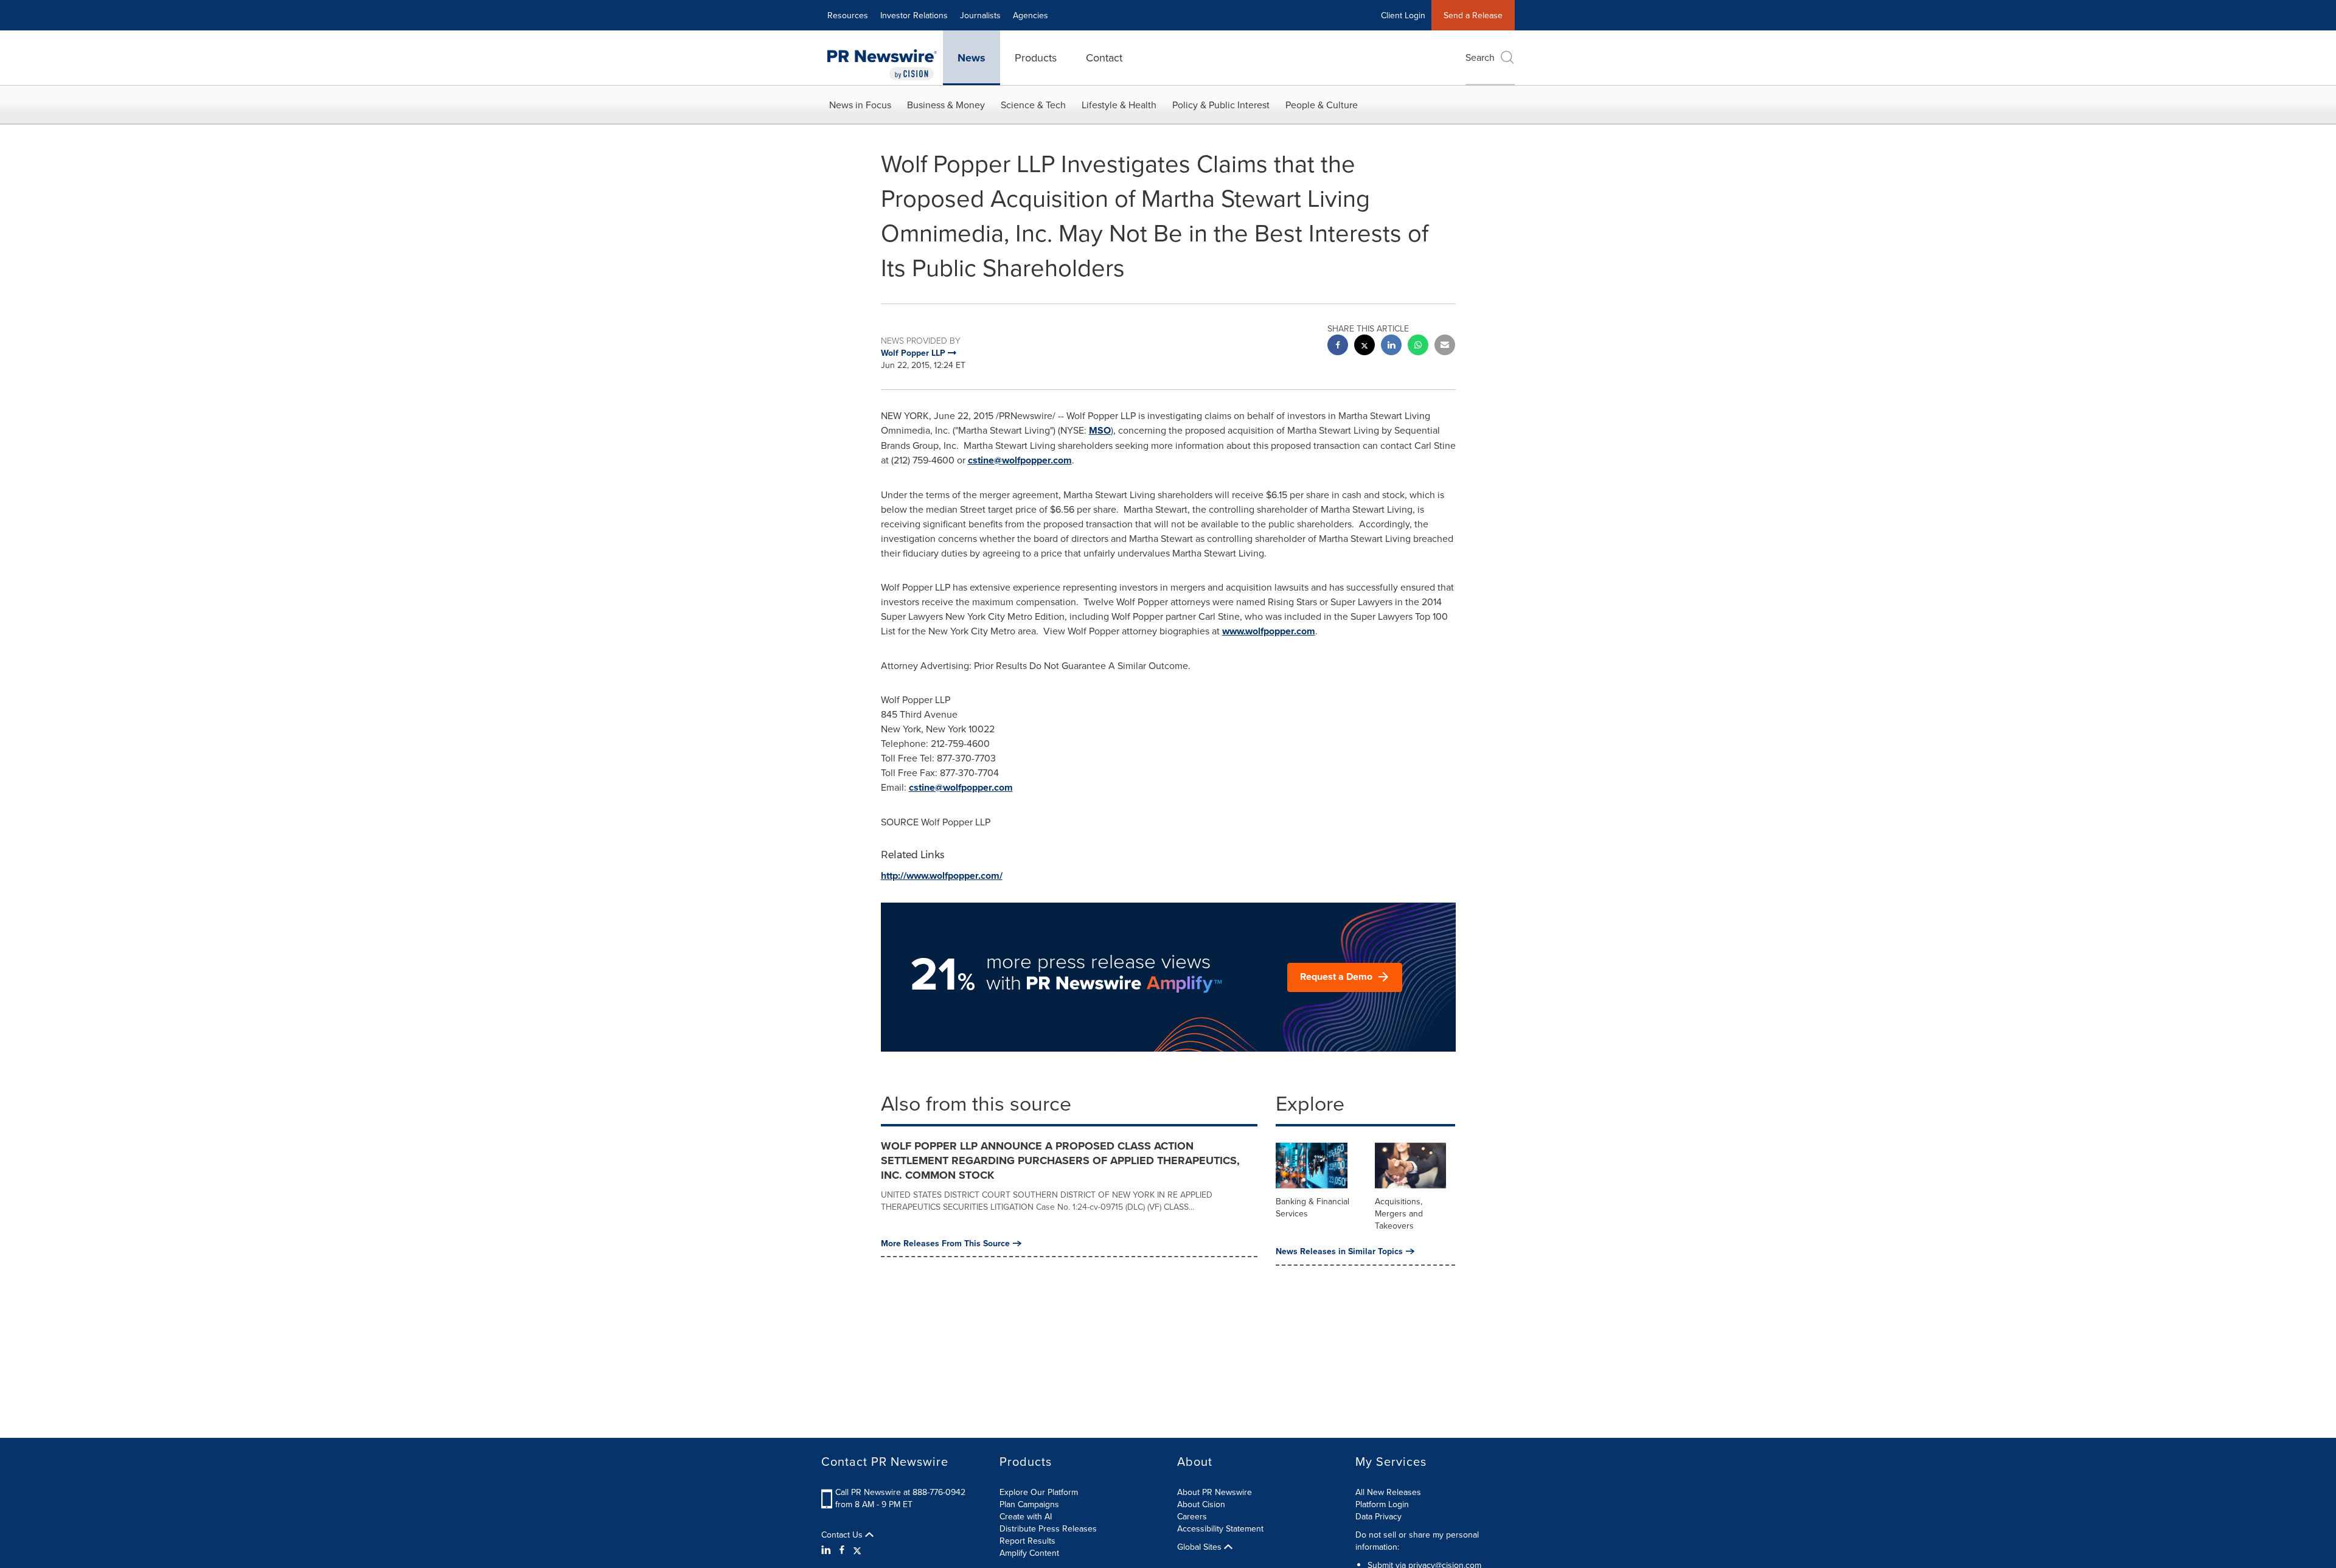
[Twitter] (857, 1550)
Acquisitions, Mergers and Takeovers (1399, 1213)
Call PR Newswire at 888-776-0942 (900, 1492)
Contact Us (843, 1535)
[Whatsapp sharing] (1418, 346)
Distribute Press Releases (1048, 1528)
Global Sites (1201, 1547)
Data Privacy (1378, 1516)
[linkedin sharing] (1391, 346)
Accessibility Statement (1220, 1528)
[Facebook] (842, 1550)
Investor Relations (914, 15)
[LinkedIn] (828, 1550)
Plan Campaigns (1029, 1504)
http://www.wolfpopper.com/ (942, 876)
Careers (1192, 1516)
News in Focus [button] (860, 105)
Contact (1104, 57)
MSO (1100, 430)
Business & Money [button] (946, 105)
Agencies (1031, 15)
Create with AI (1026, 1516)
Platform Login (1382, 1504)
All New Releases (1388, 1492)
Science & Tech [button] (1033, 105)
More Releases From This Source (945, 1243)
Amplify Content (1029, 1553)
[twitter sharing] (1364, 346)
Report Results (1027, 1541)
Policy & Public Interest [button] (1221, 105)
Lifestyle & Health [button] (1119, 105)
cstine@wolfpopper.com (1020, 460)
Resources (848, 15)
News (972, 58)
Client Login (1403, 15)
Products (1036, 57)
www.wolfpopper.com (1269, 631)
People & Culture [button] (1322, 105)
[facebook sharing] (1338, 346)
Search (1480, 57)
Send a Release (1473, 15)
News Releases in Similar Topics (1339, 1251)
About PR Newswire (1215, 1492)
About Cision (1201, 1504)
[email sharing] (1445, 346)
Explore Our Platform (1039, 1492)
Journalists (980, 15)
